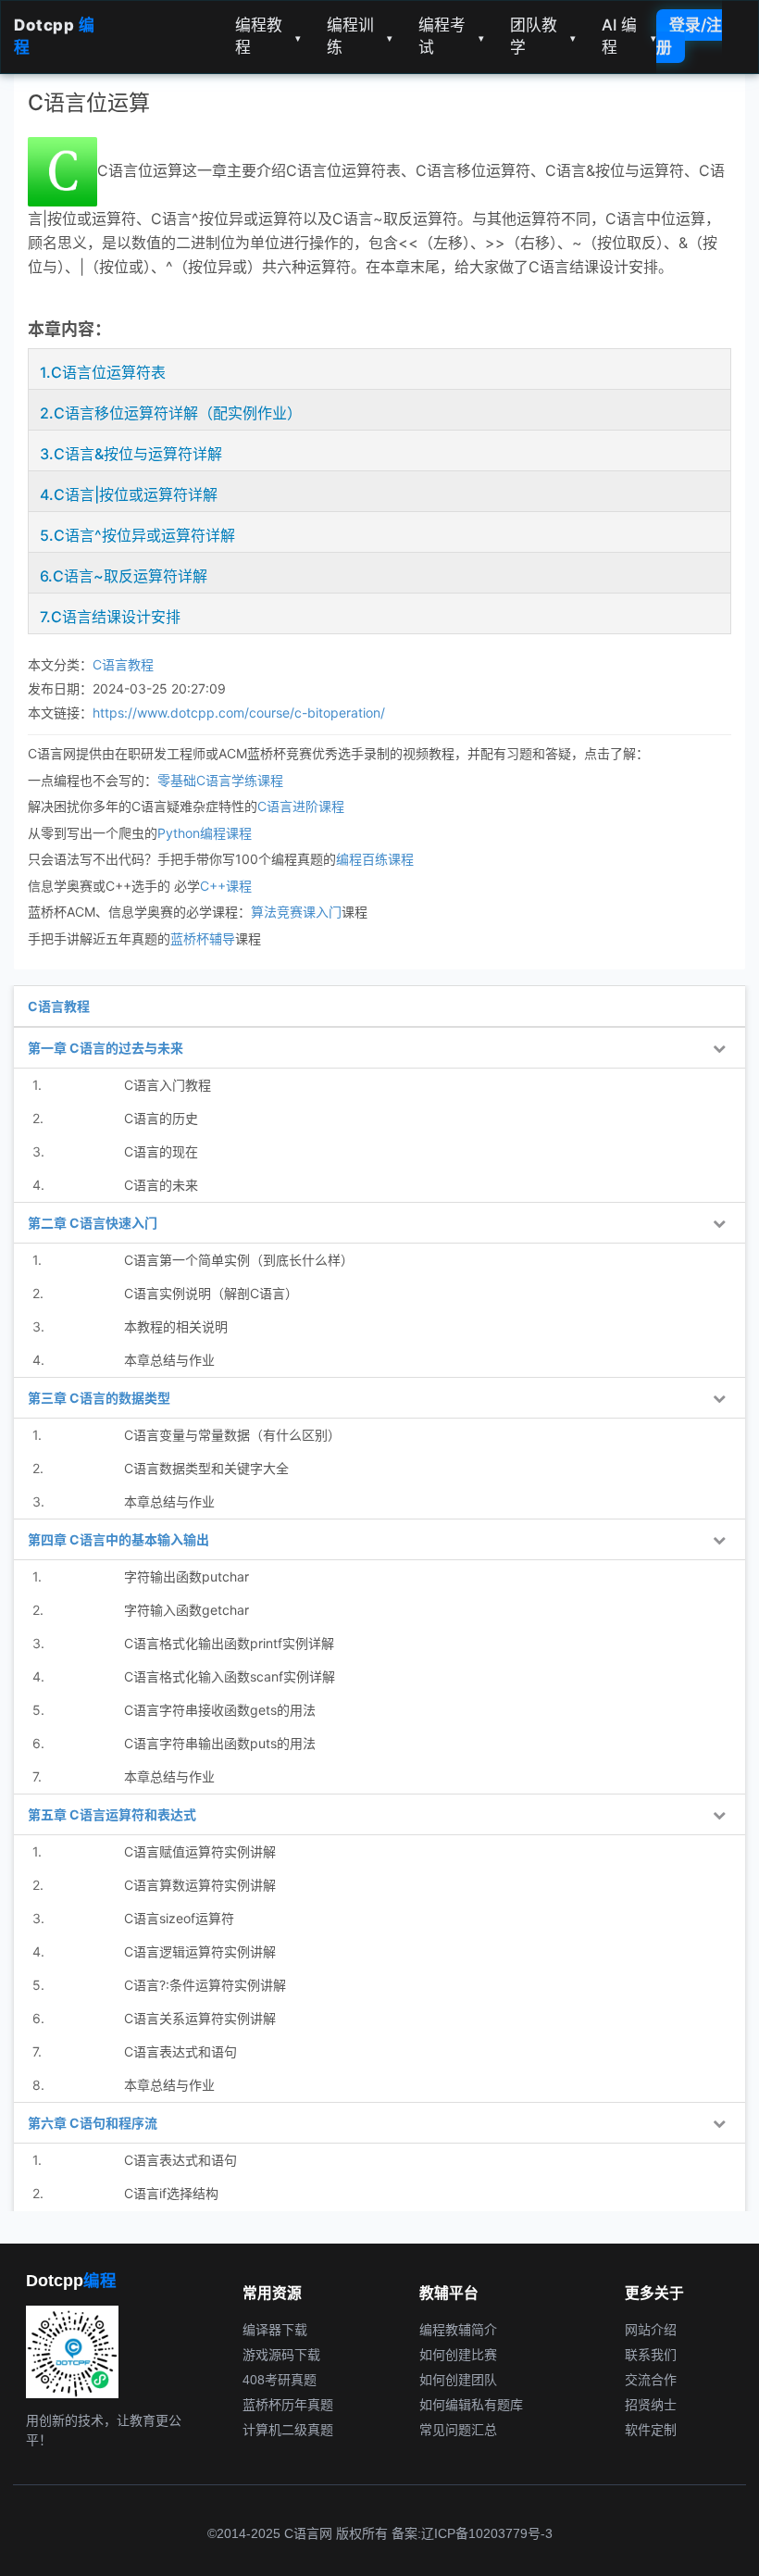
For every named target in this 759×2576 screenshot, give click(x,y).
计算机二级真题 (288, 2430)
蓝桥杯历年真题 (288, 2405)
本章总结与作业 (169, 1360)
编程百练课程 (375, 859)
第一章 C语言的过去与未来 (106, 1048)
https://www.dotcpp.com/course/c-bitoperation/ (239, 713)
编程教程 (268, 36)
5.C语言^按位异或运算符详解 (137, 535)
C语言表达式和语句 (180, 2051)
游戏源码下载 (281, 2355)
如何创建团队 (458, 2380)
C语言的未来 (161, 1185)
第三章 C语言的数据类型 (99, 1398)
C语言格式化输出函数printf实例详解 (229, 1643)
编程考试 (451, 36)
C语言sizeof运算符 (179, 1918)
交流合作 (651, 2380)
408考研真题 (280, 2380)
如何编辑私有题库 (471, 2405)
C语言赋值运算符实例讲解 (200, 1851)
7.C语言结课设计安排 (110, 617)
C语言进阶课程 (301, 806)
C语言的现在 (161, 1151)
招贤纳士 (651, 2405)
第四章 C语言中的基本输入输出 (118, 1539)
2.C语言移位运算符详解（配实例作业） (171, 413)
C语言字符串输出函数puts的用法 (220, 1743)
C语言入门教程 (168, 1085)
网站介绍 (651, 2330)
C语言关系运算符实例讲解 (200, 2018)
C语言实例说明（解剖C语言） (211, 1293)
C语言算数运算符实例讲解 (200, 1885)
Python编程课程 (205, 833)
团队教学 (543, 36)
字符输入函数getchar (187, 1610)
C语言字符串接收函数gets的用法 (220, 1710)
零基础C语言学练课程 (220, 780)
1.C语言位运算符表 (103, 372)
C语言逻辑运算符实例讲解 (200, 1951)
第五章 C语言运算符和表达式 (112, 1814)
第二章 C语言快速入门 (93, 1223)
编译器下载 (275, 2330)
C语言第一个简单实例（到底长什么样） (239, 1260)
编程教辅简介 (458, 2330)
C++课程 (226, 886)
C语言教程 (123, 664)
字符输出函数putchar (187, 1576)
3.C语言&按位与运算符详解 (131, 454)
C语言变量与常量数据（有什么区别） (232, 1435)
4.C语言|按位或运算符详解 (129, 494)
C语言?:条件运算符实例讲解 (205, 1985)
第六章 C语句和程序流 (93, 2123)
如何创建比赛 (458, 2355)
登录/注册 (689, 36)
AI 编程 (629, 36)
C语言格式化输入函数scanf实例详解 (230, 1676)
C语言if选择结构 (171, 2193)
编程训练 (360, 36)
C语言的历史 (161, 1118)
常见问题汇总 (458, 2430)
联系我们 (651, 2355)
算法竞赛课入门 (296, 912)
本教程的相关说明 (176, 1326)
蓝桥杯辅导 (203, 938)
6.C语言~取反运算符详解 (124, 576)
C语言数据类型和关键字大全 (206, 1468)
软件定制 (651, 2430)
